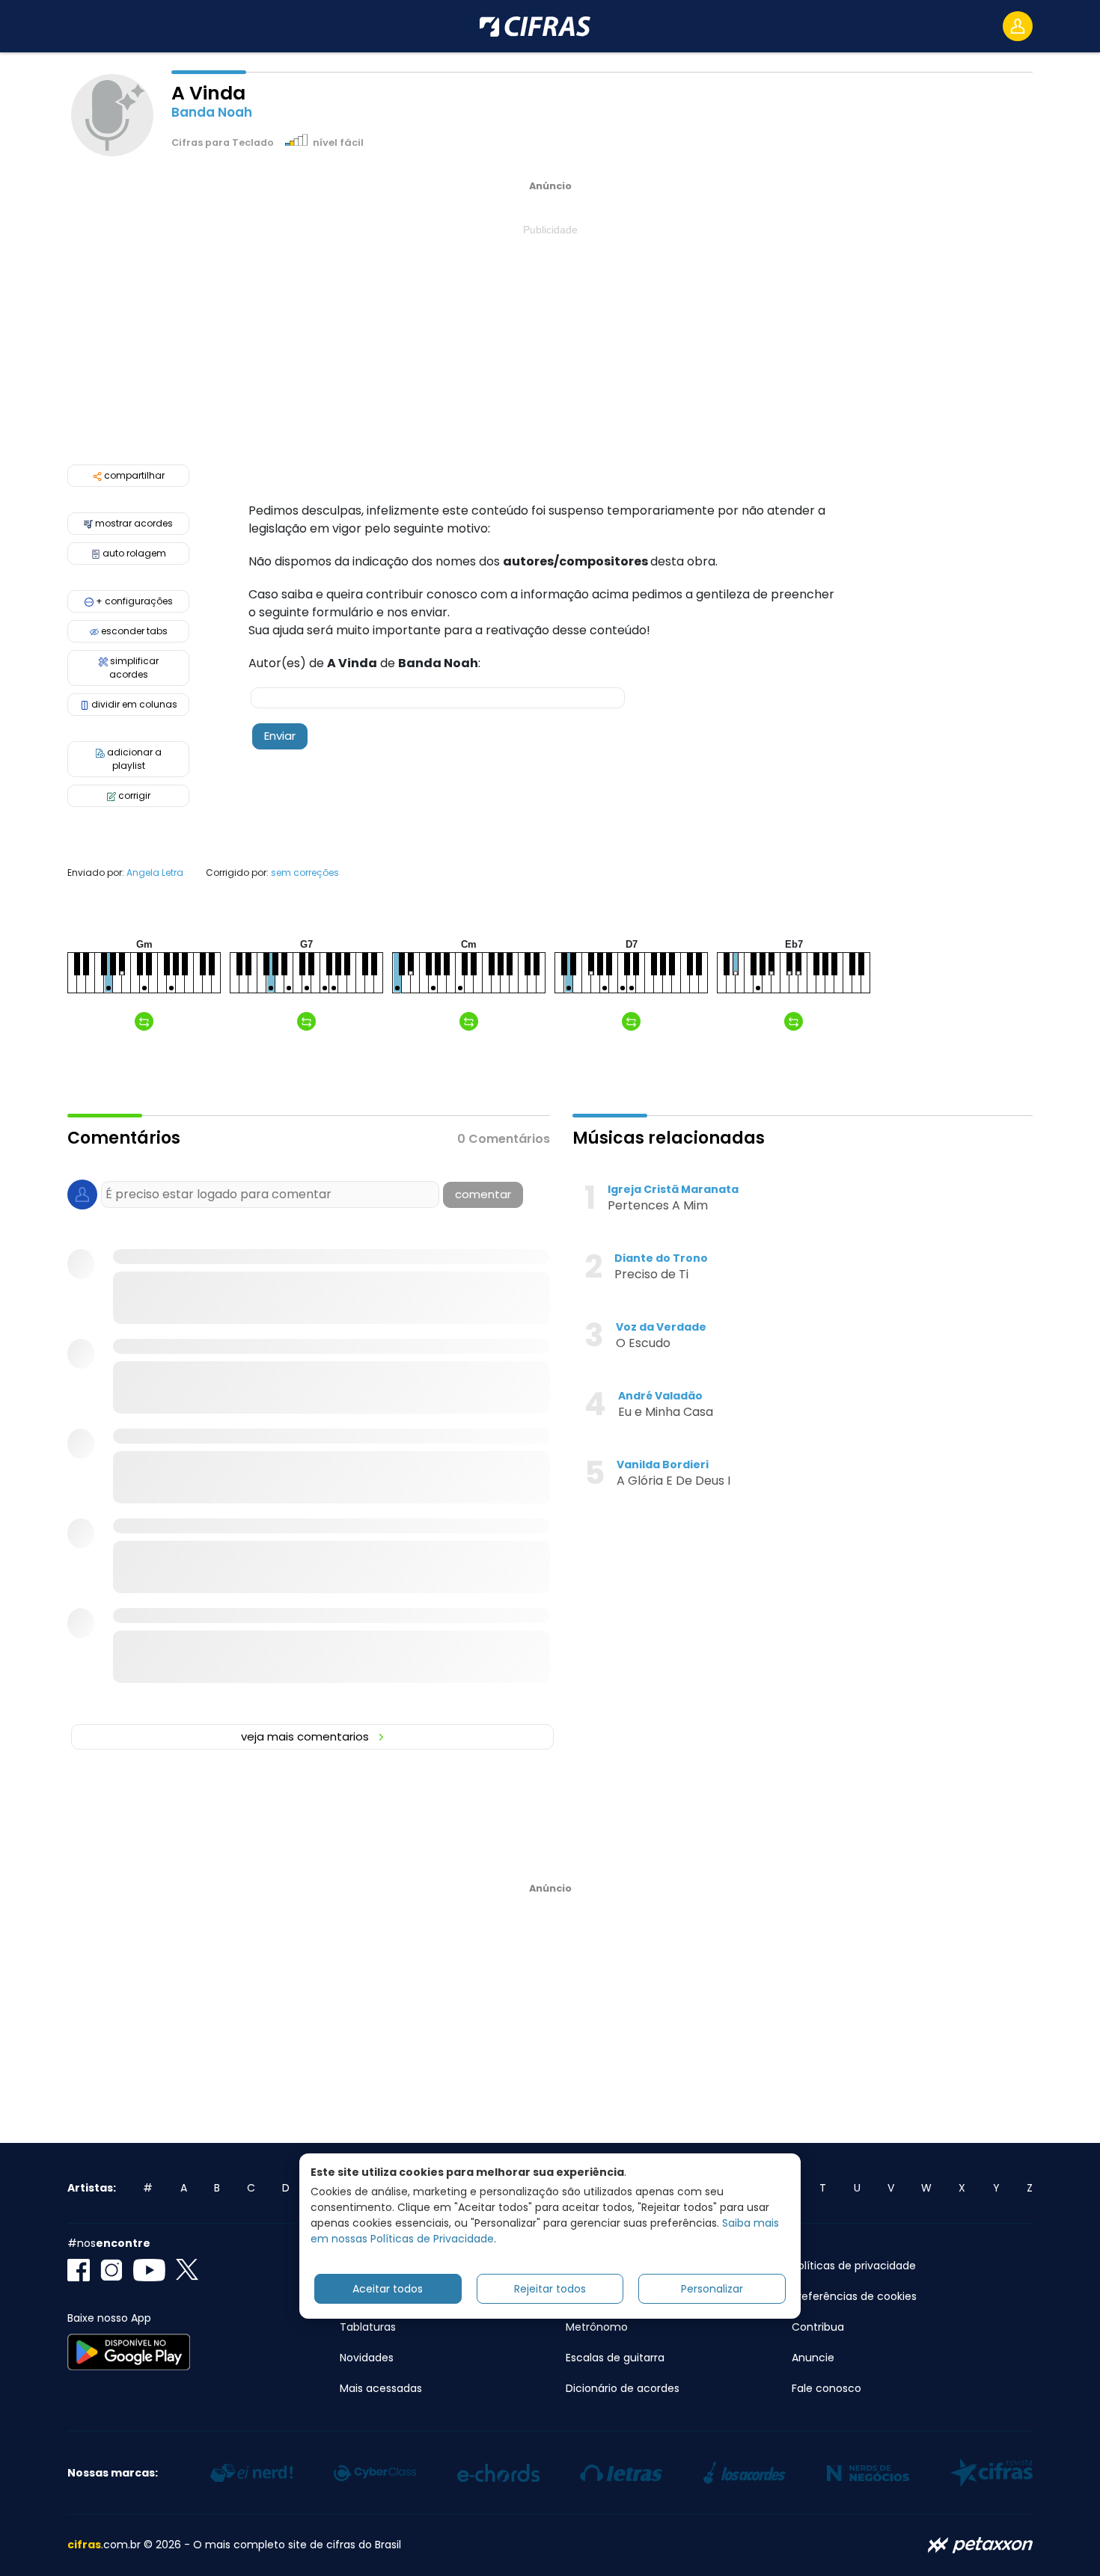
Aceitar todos (388, 2288)
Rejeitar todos (550, 2288)
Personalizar (712, 2288)
